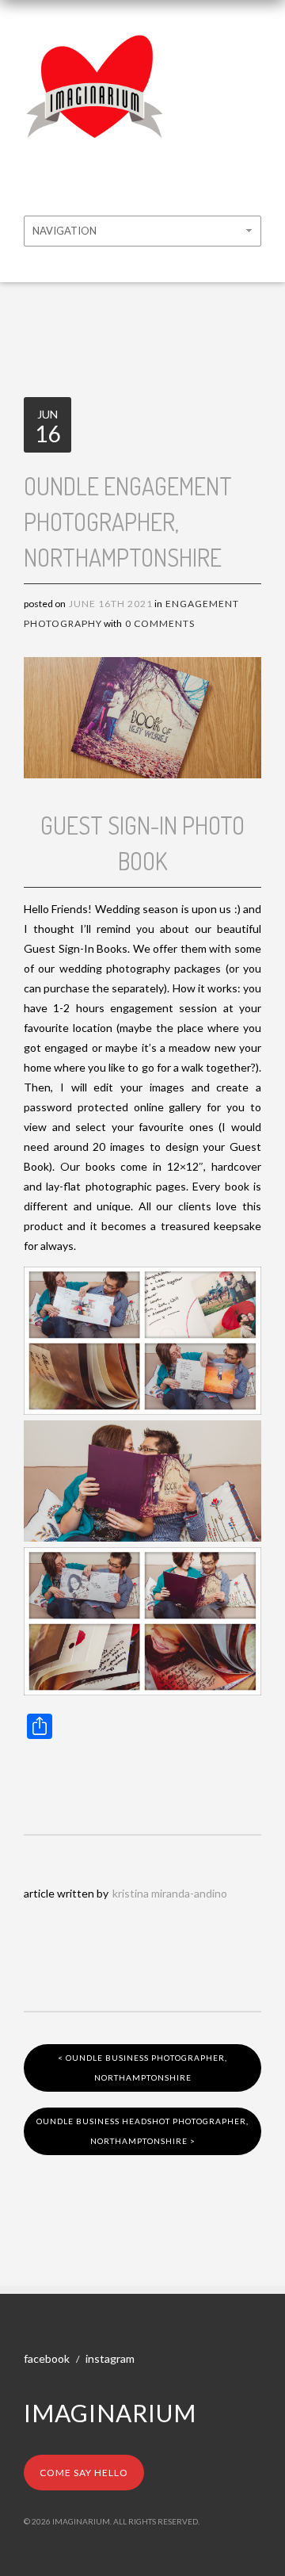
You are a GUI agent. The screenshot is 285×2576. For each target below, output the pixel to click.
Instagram (110, 2358)
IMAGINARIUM (110, 2413)
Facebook (47, 2358)
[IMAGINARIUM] (95, 46)
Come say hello (84, 2473)
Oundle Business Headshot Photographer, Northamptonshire (142, 2131)
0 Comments (160, 623)
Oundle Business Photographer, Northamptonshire (142, 2068)
